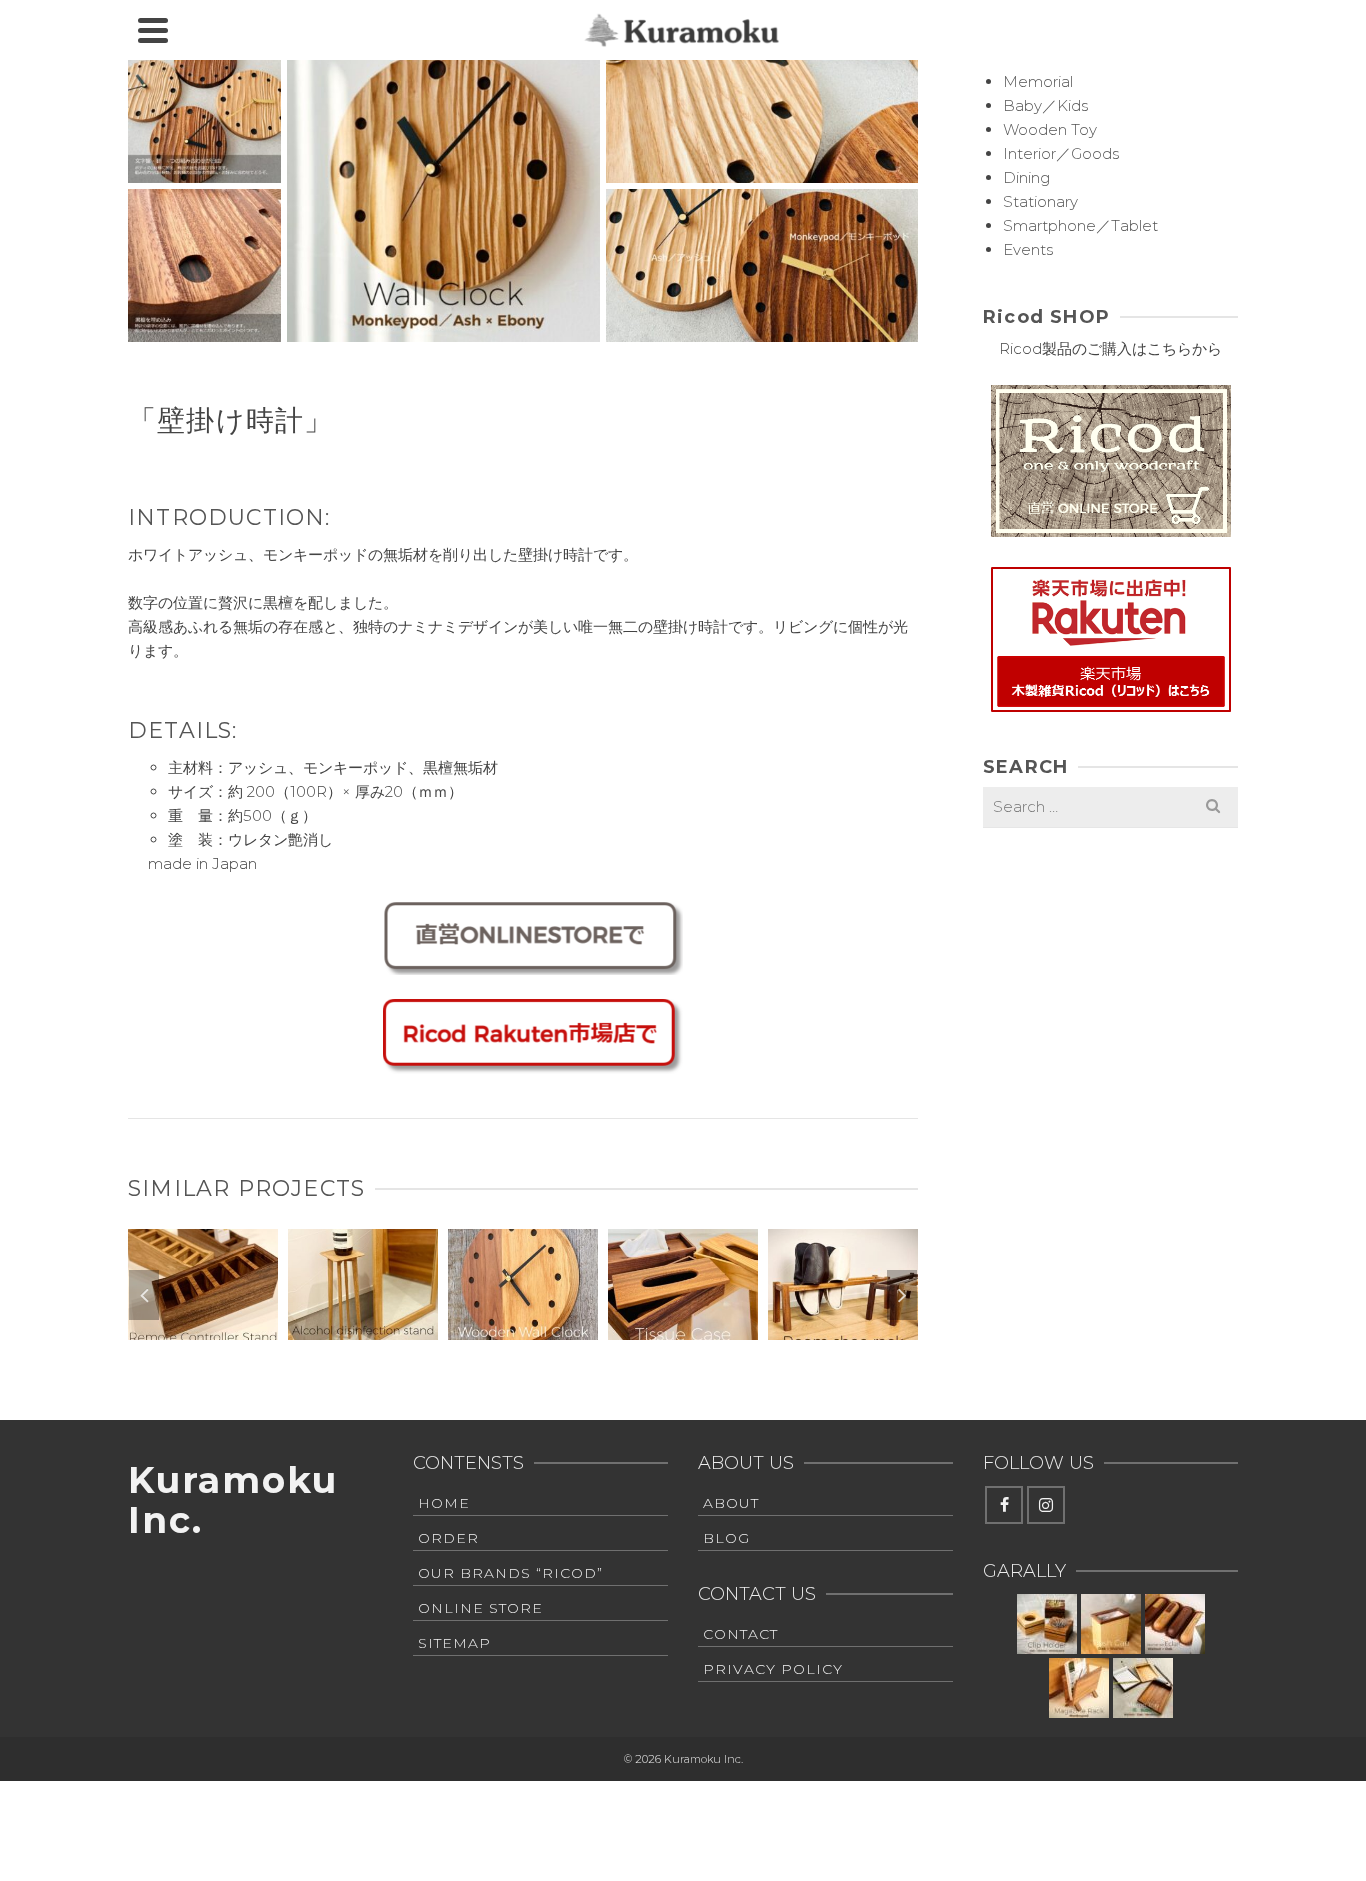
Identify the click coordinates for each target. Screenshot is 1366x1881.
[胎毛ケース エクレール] (1175, 1624)
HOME (444, 1503)
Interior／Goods (1061, 153)
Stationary (1040, 201)
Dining (1026, 177)
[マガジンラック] (1079, 1688)
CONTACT (740, 1634)
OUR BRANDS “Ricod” (510, 1573)
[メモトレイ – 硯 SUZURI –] (1143, 1688)
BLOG (726, 1538)
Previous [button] (144, 1295)
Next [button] (902, 1295)
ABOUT (731, 1503)
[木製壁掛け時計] (523, 1230)
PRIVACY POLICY (773, 1669)
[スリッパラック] (843, 1230)
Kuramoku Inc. (232, 1500)
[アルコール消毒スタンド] (363, 1230)
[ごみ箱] (1111, 1624)
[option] (203, 1294)
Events (1028, 249)
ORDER (448, 1538)
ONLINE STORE (480, 1608)
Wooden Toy (1050, 129)
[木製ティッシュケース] (683, 1230)
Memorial (1038, 81)
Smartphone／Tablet (1080, 225)
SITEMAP (454, 1643)
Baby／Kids (1045, 105)
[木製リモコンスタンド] (203, 1230)
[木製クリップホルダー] (1047, 1624)
